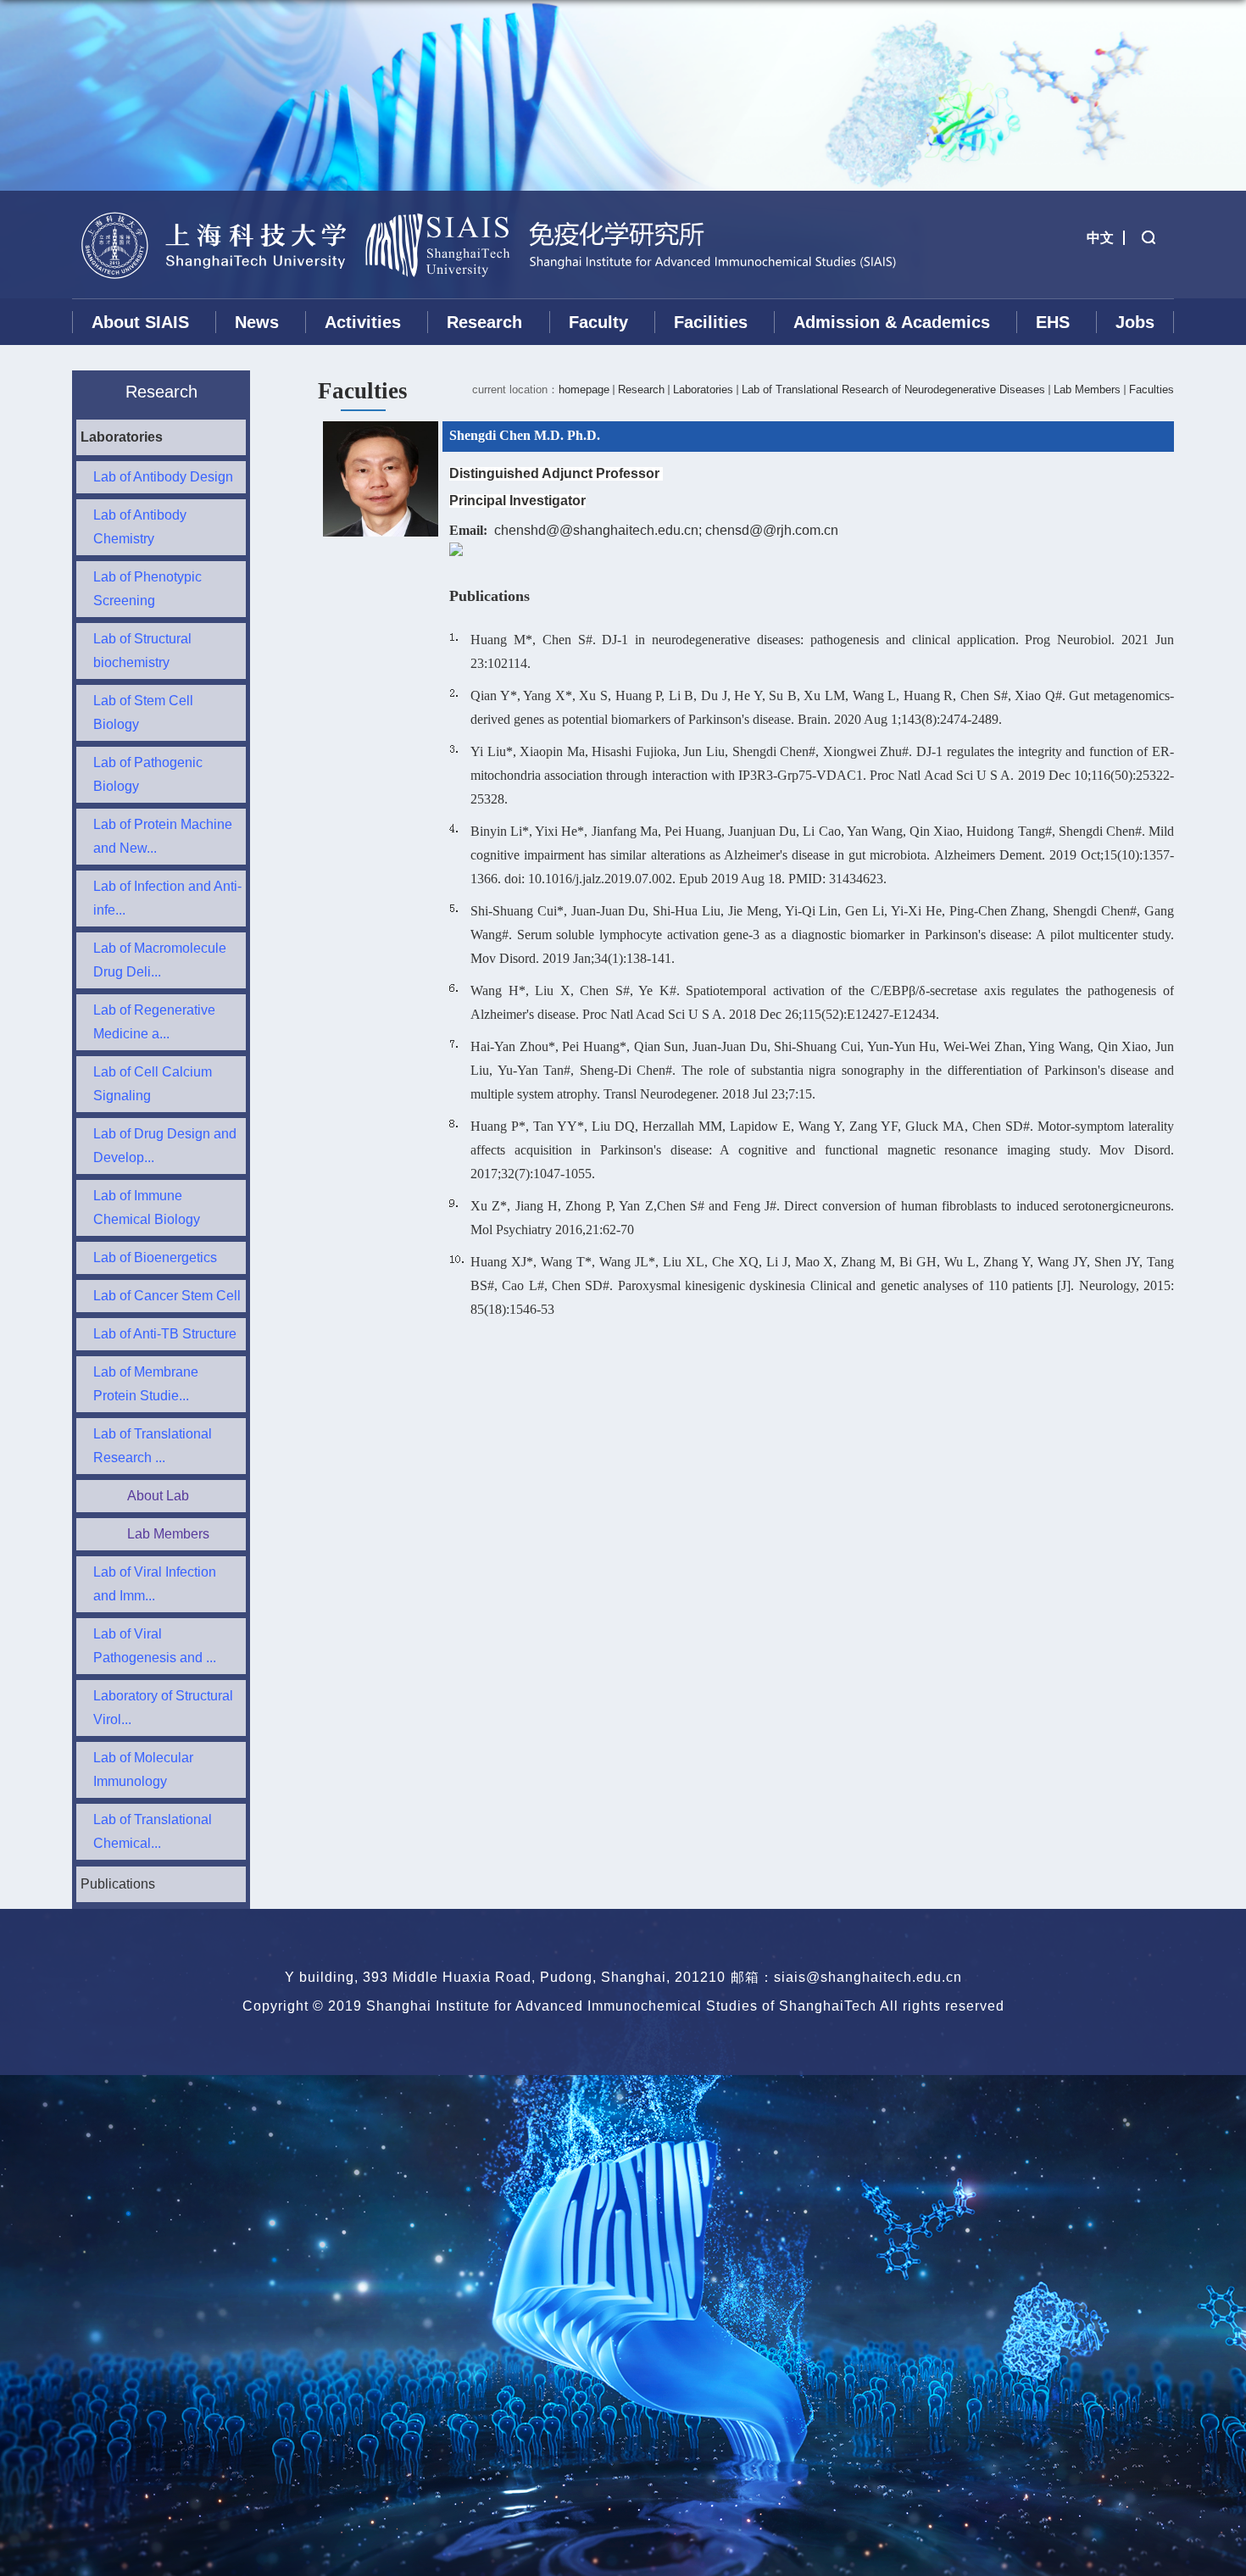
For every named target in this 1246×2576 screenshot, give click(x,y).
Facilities (711, 322)
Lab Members (1087, 389)
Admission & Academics (892, 322)
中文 (1100, 238)
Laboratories (703, 389)
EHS (1053, 322)
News (257, 322)
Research (484, 322)
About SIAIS (140, 322)
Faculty (598, 322)
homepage (584, 389)
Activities (363, 322)
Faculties (1151, 389)
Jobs (1135, 322)
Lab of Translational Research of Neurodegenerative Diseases (893, 389)
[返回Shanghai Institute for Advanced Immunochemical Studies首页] (213, 200)
